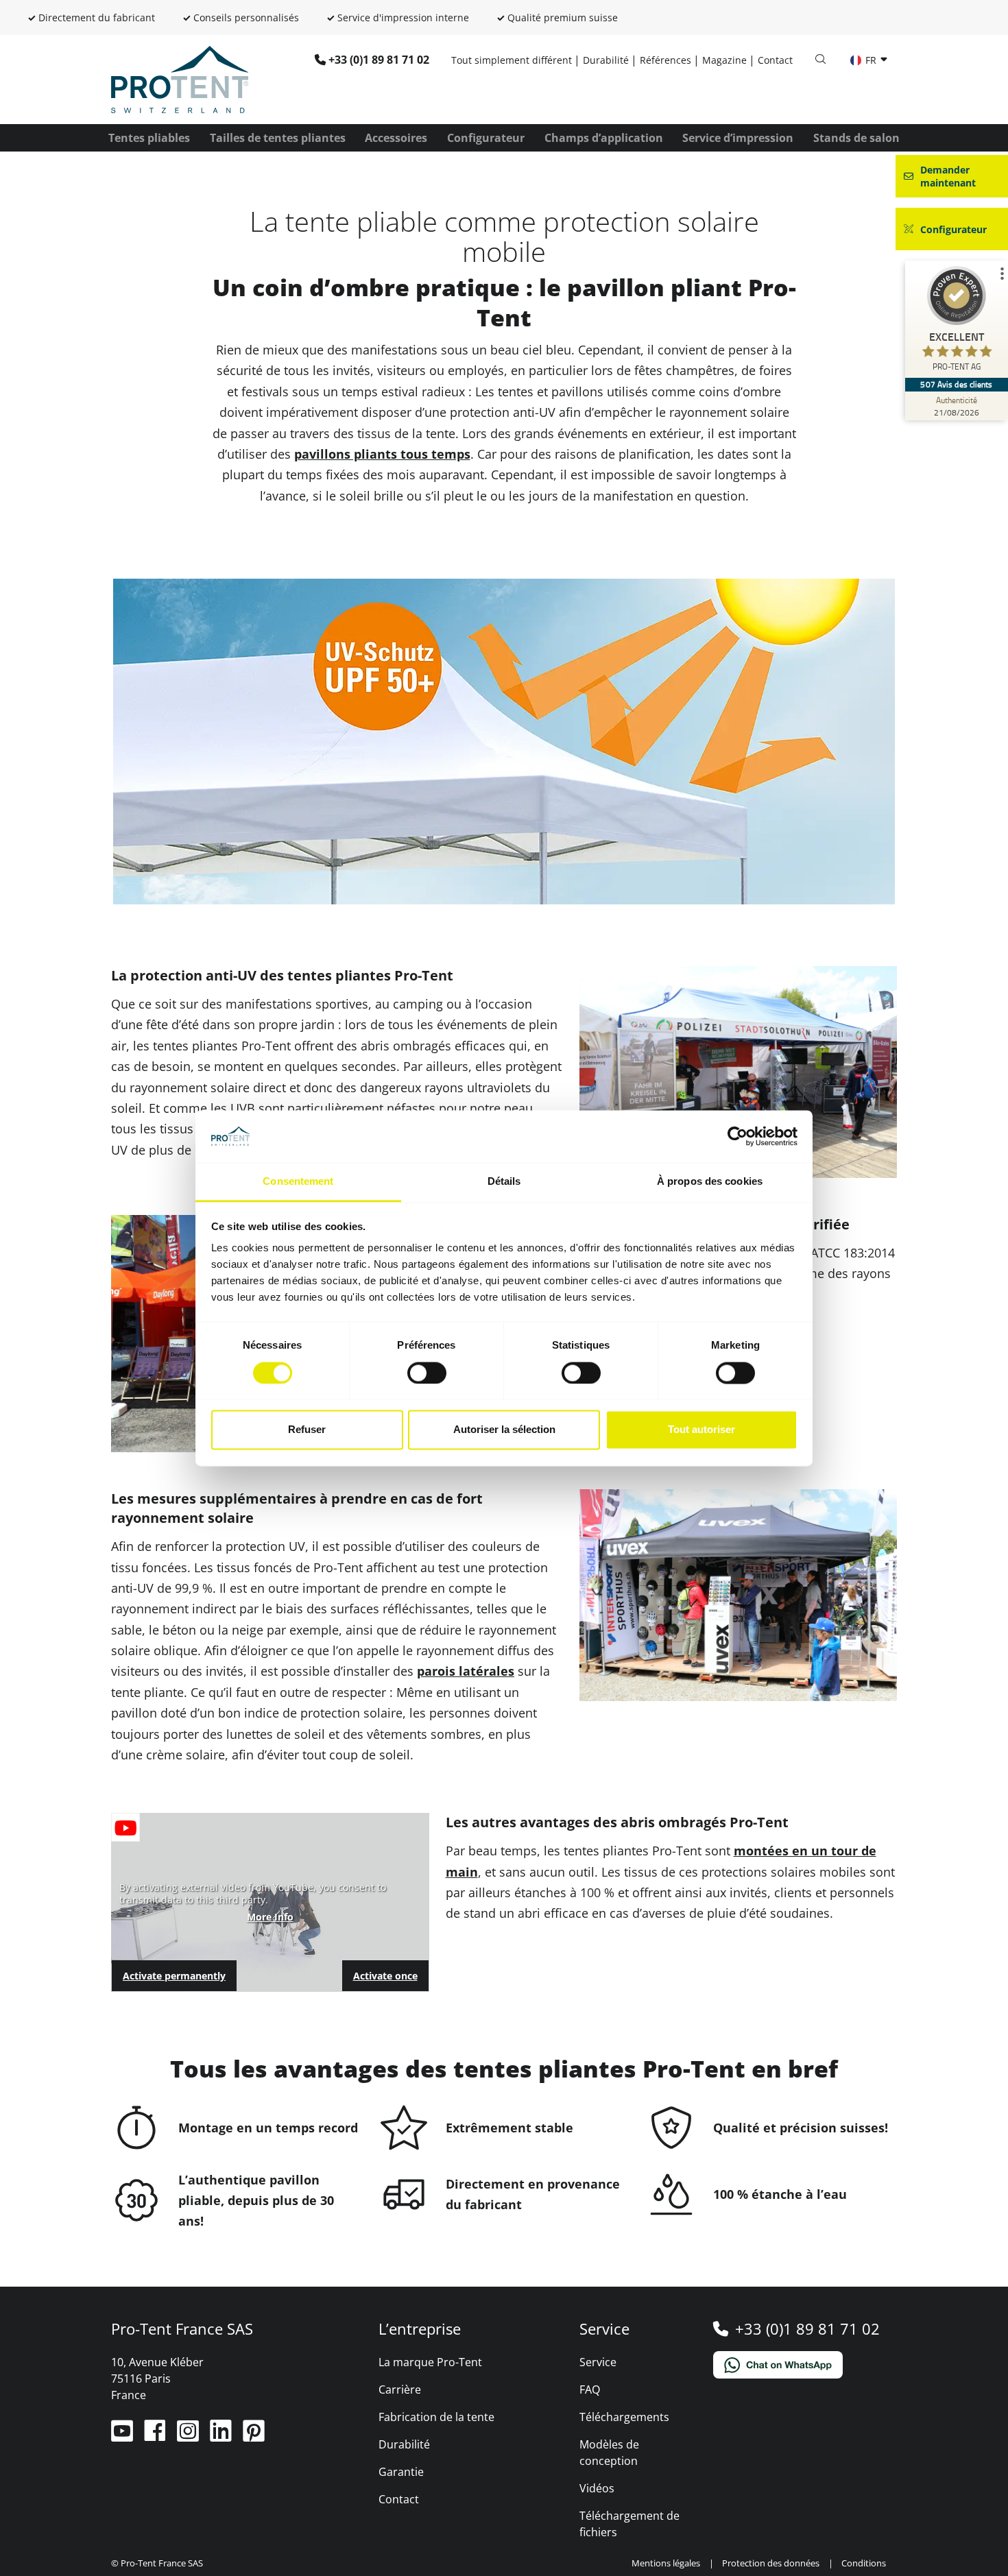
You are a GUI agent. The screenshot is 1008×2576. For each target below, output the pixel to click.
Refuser (307, 1430)
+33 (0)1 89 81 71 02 (379, 60)
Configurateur (486, 138)
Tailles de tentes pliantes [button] (278, 138)
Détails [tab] (504, 1182)
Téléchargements (624, 2417)
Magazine (724, 60)
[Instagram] (189, 2436)
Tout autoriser (701, 1430)
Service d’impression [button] (738, 138)
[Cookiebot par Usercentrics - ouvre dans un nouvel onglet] (737, 1136)
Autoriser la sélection (504, 1430)
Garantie (401, 2472)
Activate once (385, 1976)
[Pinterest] (254, 2436)
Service (598, 2362)
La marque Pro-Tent (430, 2362)
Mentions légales (666, 2563)
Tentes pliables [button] (149, 138)
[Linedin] (222, 2436)
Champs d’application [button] (604, 138)
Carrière (400, 2390)
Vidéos (597, 2488)
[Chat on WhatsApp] (805, 2365)
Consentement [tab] (298, 1182)
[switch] (427, 1373)
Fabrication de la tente (436, 2417)
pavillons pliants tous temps (382, 454)
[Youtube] (123, 2436)
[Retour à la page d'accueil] (180, 78)
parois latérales (466, 1671)
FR (871, 60)
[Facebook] (156, 2436)
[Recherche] (820, 60)
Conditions (864, 2563)
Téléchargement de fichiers (629, 2524)
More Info (270, 1917)
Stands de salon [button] (856, 138)
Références (665, 60)
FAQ (590, 2390)
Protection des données (771, 2563)
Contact (775, 60)
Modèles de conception (609, 2453)
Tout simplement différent (512, 60)
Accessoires (396, 138)
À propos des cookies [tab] (710, 1182)
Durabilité (606, 60)
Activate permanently (174, 1976)
